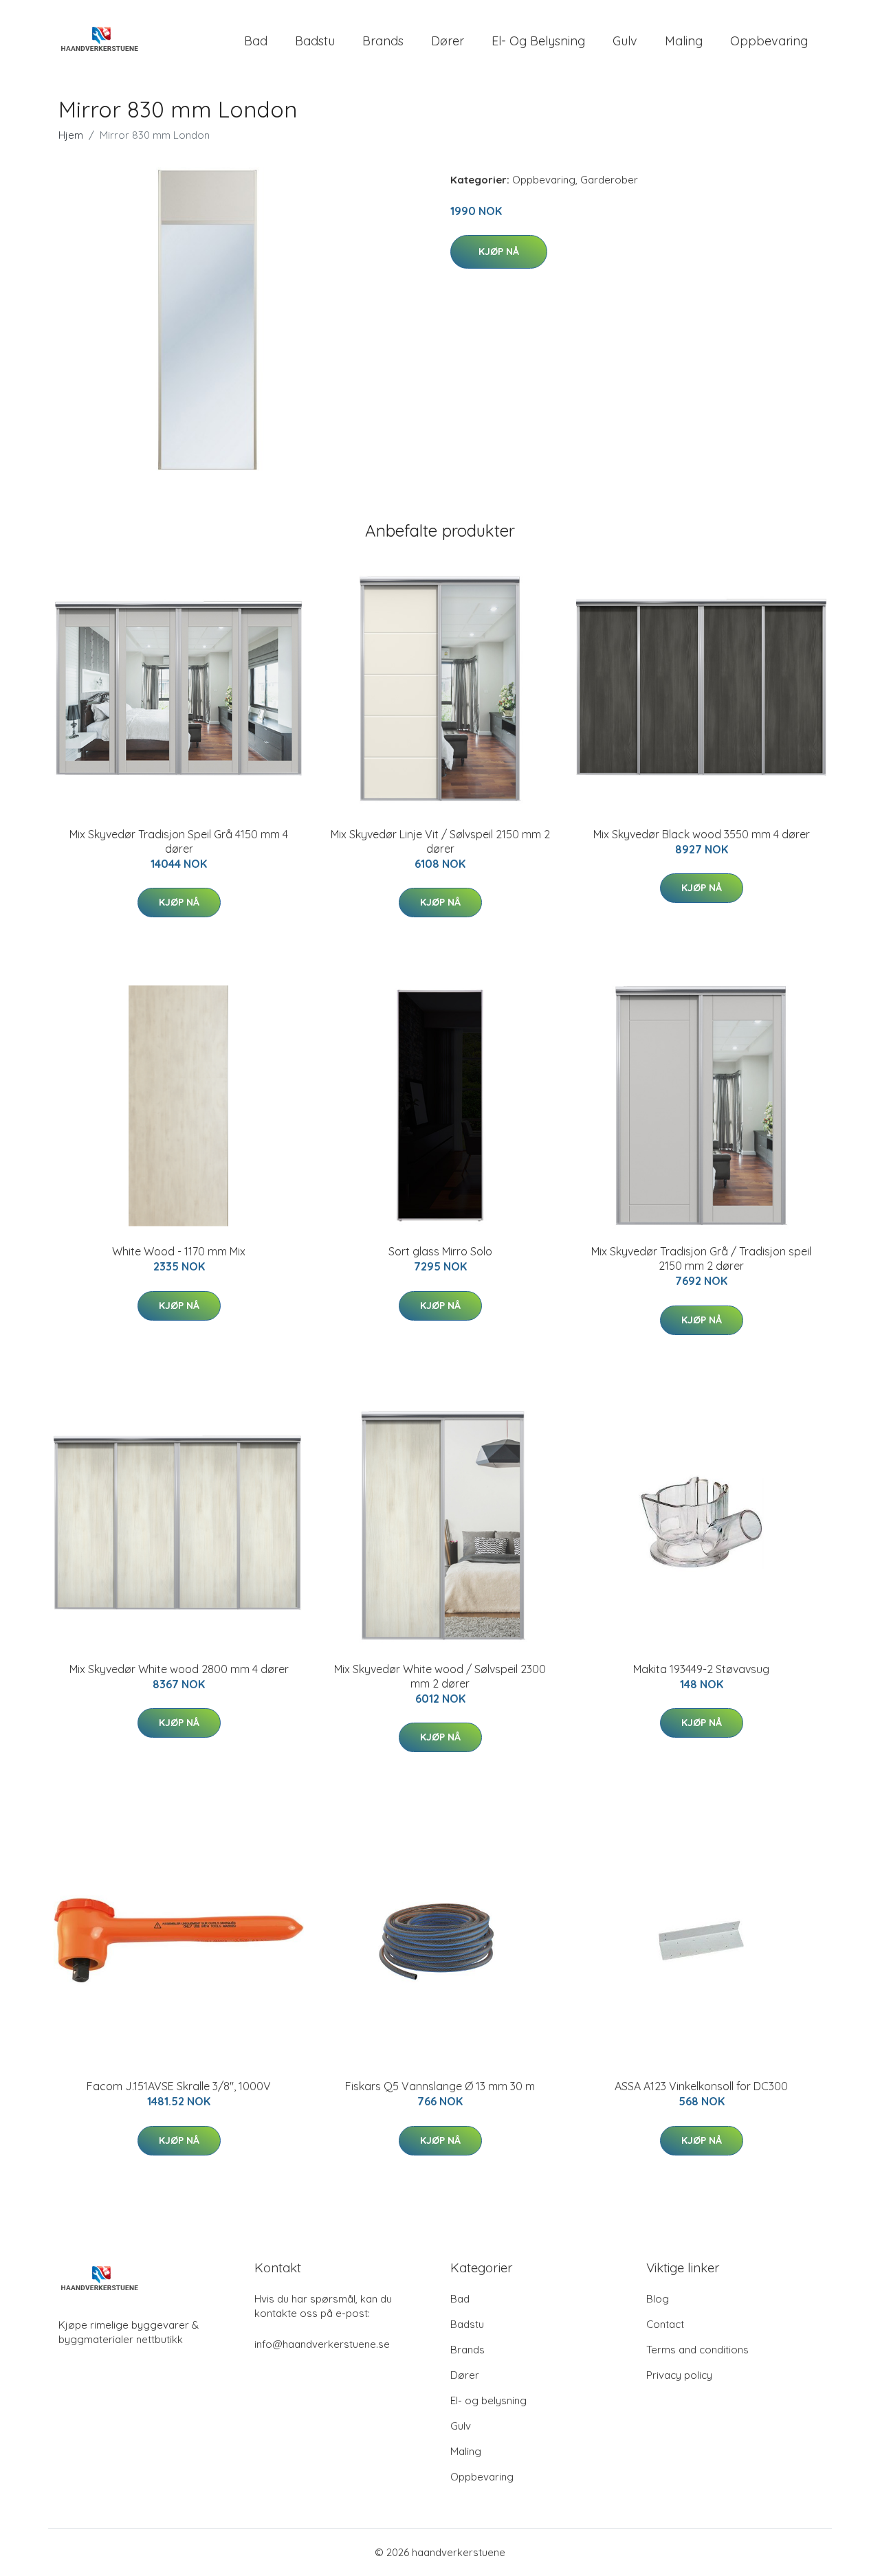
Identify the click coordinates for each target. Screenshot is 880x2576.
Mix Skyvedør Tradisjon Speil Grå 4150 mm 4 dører (179, 841)
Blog (658, 2299)
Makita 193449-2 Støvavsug (701, 1669)
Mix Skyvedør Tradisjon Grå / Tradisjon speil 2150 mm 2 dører (701, 1258)
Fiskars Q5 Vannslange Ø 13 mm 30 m (440, 2086)
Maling (684, 41)
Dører (448, 41)
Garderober (609, 180)
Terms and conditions (697, 2350)
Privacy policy (679, 2375)
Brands (383, 41)
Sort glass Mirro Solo (440, 1251)
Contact (665, 2324)
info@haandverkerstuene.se (322, 2344)
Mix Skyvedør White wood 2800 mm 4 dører (179, 1669)
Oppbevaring (769, 41)
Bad (256, 41)
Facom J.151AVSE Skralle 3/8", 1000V (179, 2086)
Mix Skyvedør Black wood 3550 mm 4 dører (702, 834)
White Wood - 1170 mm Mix (179, 1251)
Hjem (71, 135)
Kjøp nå (499, 251)
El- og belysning (538, 41)
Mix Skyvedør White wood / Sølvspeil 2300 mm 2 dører (440, 1676)
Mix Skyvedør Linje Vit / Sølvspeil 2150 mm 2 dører (440, 841)
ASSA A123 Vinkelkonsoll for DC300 (701, 2086)
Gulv (625, 41)
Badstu (315, 41)
